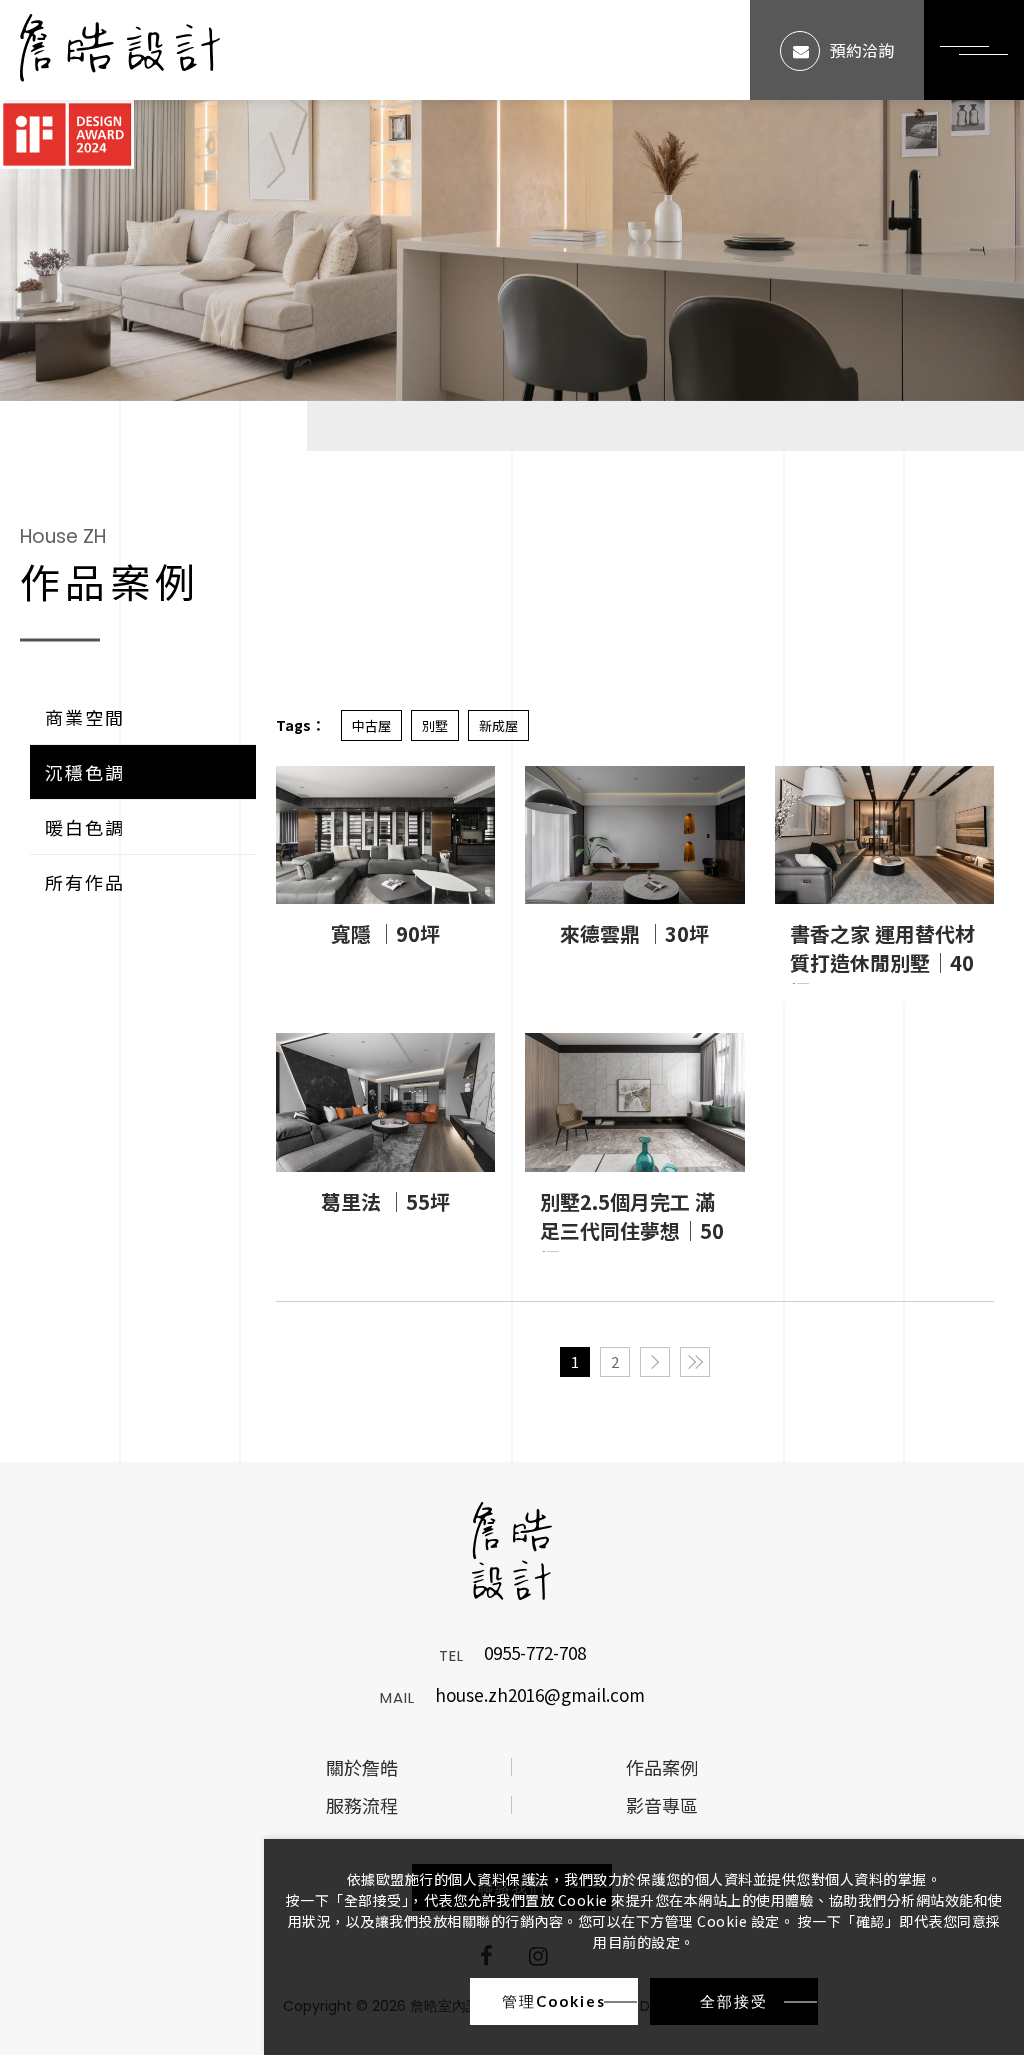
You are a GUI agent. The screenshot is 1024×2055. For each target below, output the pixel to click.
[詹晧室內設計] (120, 50)
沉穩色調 (85, 772)
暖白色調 (85, 827)
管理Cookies (554, 2001)
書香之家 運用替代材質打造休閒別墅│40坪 (882, 951)
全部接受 (734, 2001)
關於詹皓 (362, 1767)
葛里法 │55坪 (385, 1201)
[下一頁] (655, 1362)
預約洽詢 (862, 50)
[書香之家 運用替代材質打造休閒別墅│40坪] (884, 835)
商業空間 (85, 717)
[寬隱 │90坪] (385, 835)
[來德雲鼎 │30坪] (634, 835)
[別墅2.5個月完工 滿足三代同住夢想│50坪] (634, 1102)
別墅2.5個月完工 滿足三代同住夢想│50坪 (632, 1219)
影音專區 (662, 1805)
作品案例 (662, 1767)
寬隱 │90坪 (385, 933)
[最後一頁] (695, 1362)
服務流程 (362, 1805)
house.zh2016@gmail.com (540, 1696)
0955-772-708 (535, 1654)
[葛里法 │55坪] (385, 1102)
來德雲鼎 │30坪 (634, 933)
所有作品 (85, 882)
